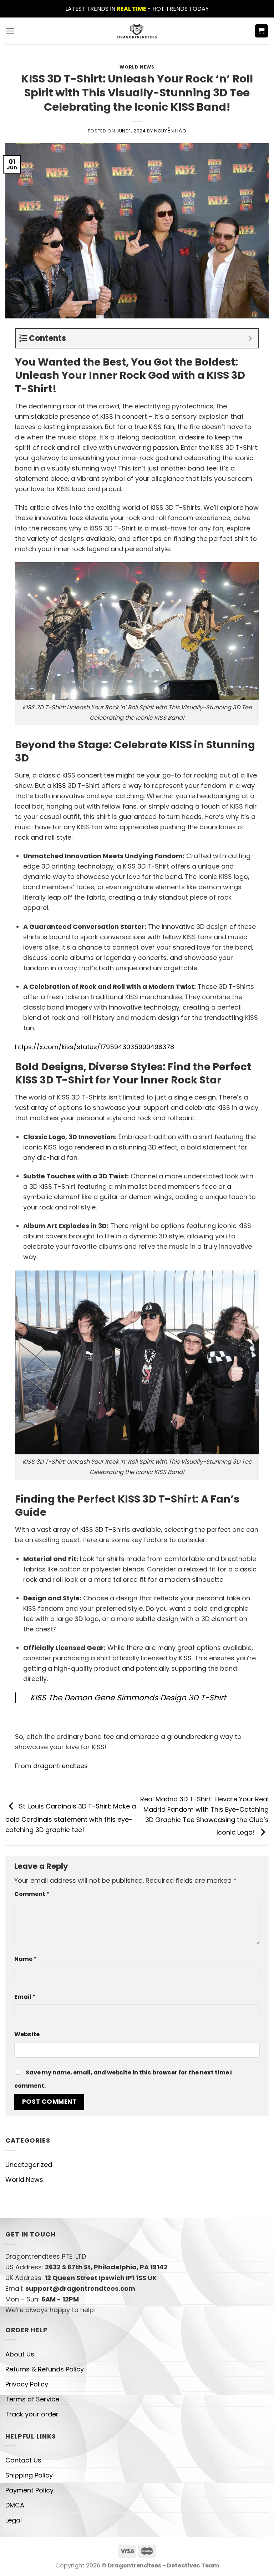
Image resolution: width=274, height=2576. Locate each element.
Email (25, 1997)
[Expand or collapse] (250, 338)
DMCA (15, 2505)
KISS (60, 786)
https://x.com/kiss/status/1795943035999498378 (95, 1047)
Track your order (32, 2414)
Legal (14, 2520)
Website (27, 2034)
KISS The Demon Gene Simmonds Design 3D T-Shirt (128, 1698)
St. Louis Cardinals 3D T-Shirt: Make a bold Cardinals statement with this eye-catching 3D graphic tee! (71, 1818)
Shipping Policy (29, 2475)
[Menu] (10, 31)
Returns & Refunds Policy (45, 2369)
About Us (20, 2354)
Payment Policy (29, 2490)
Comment (32, 1894)
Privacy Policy (27, 2384)
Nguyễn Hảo (170, 131)
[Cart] (262, 31)
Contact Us (23, 2460)
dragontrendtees (60, 1766)
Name (26, 1959)
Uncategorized (29, 2165)
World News (137, 67)
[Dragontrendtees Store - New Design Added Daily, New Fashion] (137, 31)
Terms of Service (32, 2399)
